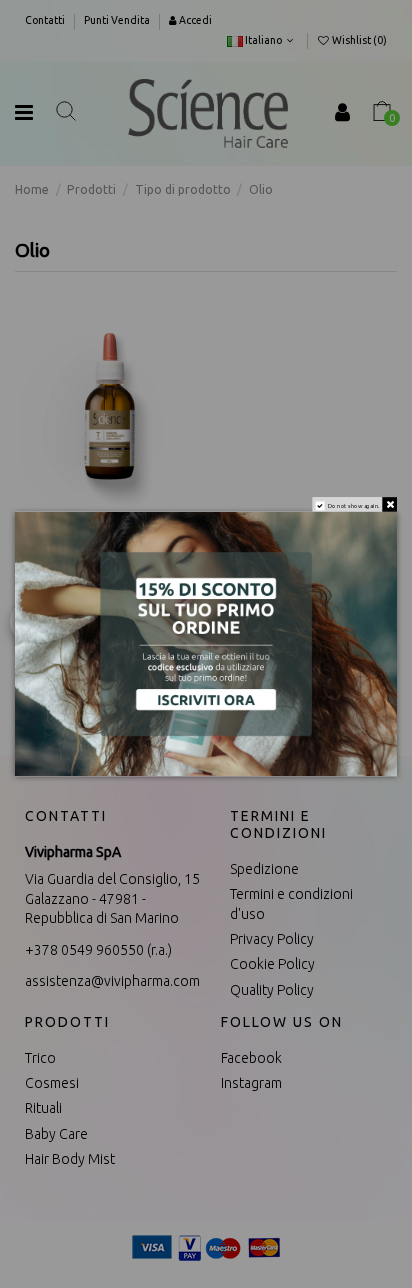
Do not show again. (354, 505)
